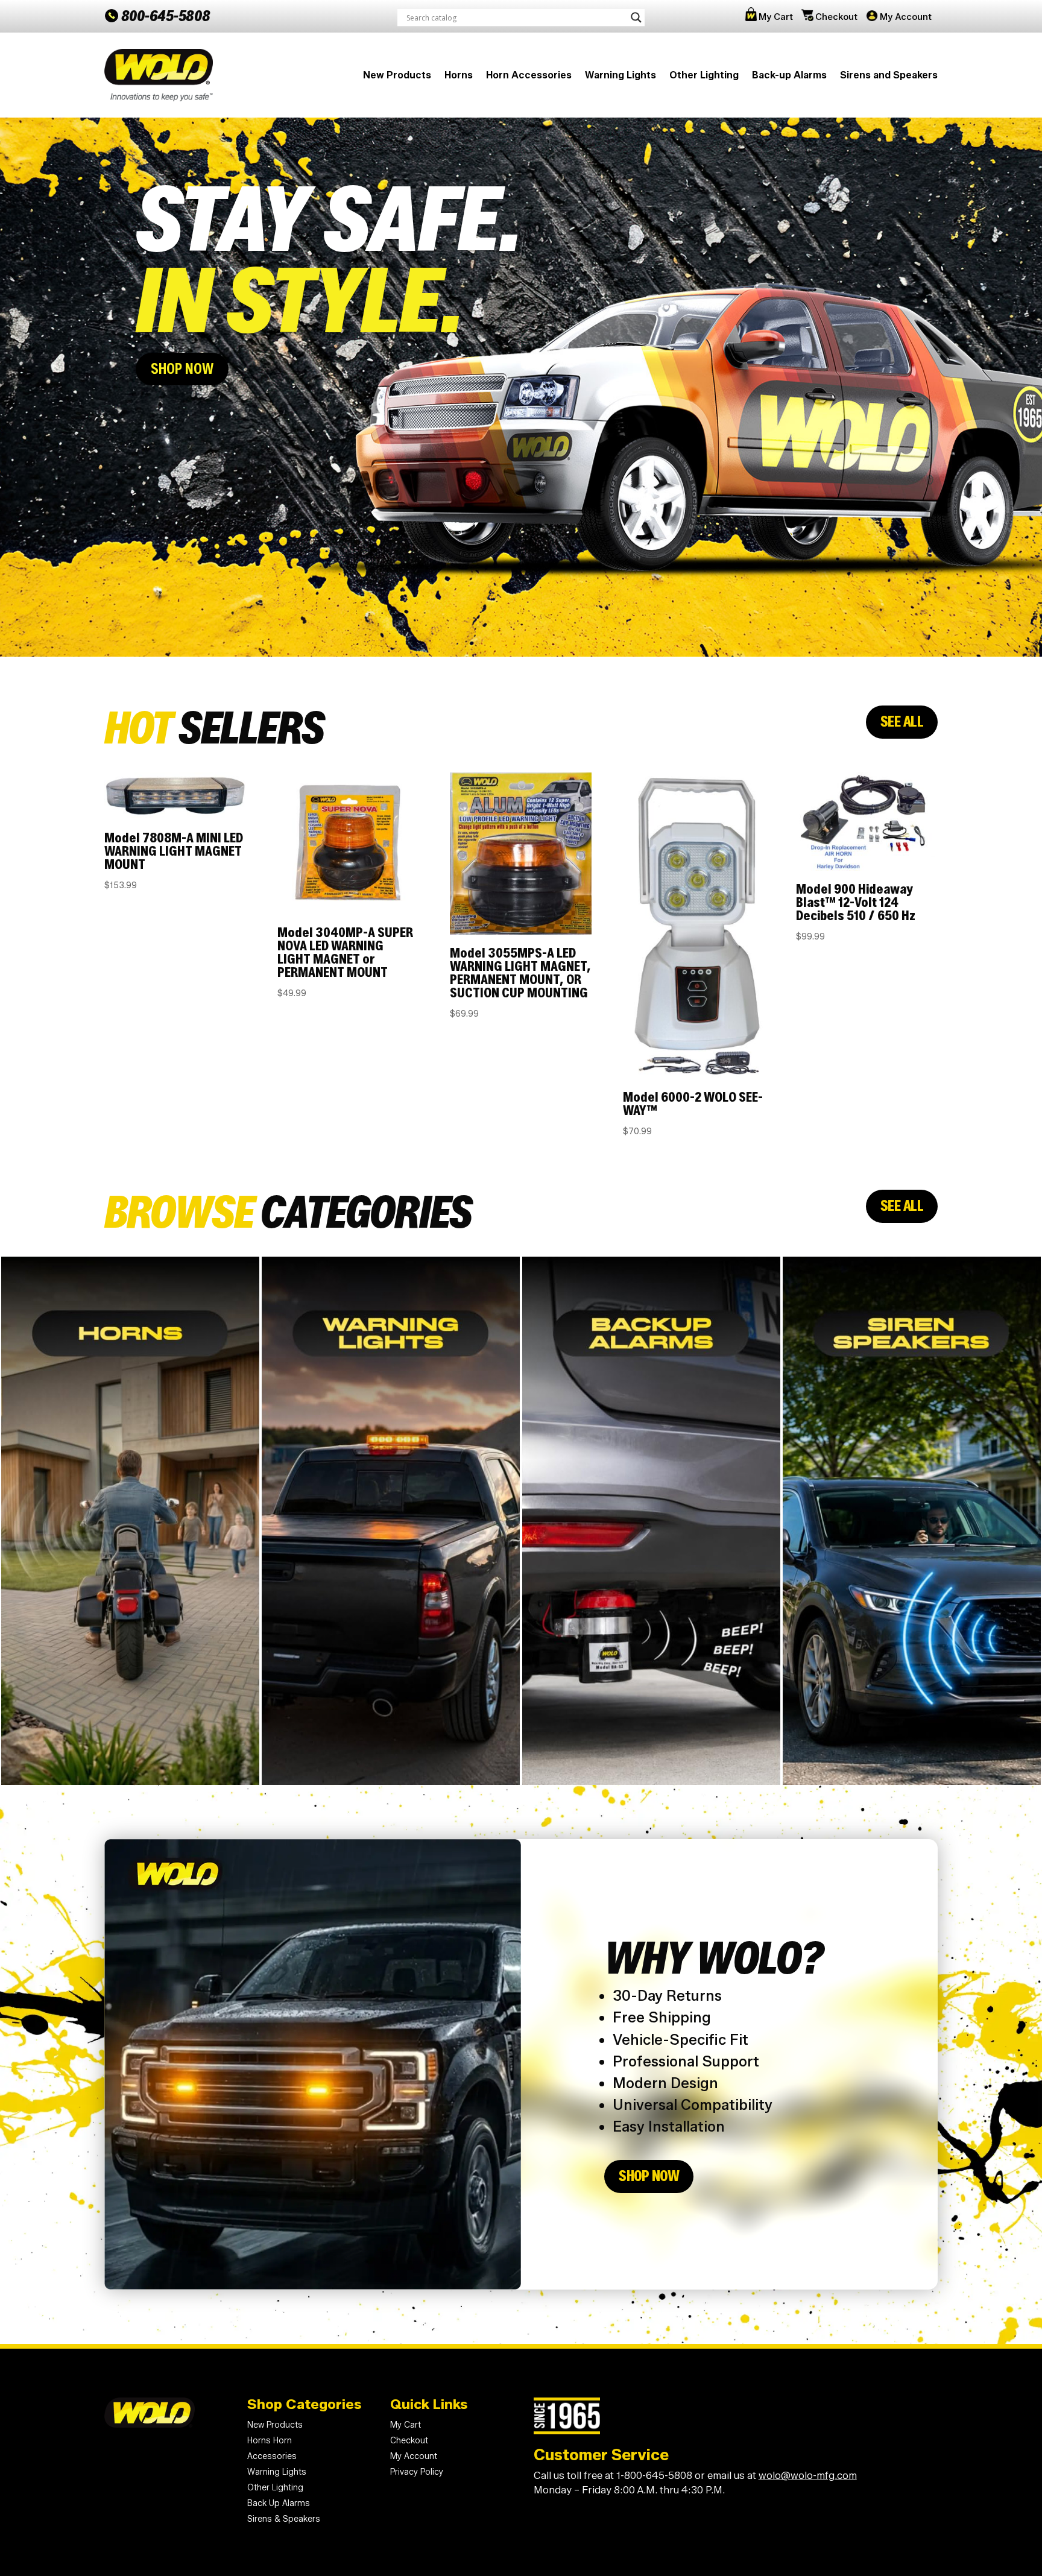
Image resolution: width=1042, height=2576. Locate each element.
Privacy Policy (417, 2472)
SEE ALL (902, 721)
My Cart (776, 17)
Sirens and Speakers (889, 75)
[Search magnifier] (636, 17)
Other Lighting (704, 75)
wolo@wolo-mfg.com (808, 2475)
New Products (397, 75)
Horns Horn (270, 2441)
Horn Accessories (529, 75)
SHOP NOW (182, 369)
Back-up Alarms (789, 75)
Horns (459, 75)
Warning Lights (620, 75)
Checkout (836, 17)
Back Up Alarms (279, 2503)
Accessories (272, 2456)
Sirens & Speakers (284, 2519)
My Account (906, 17)
